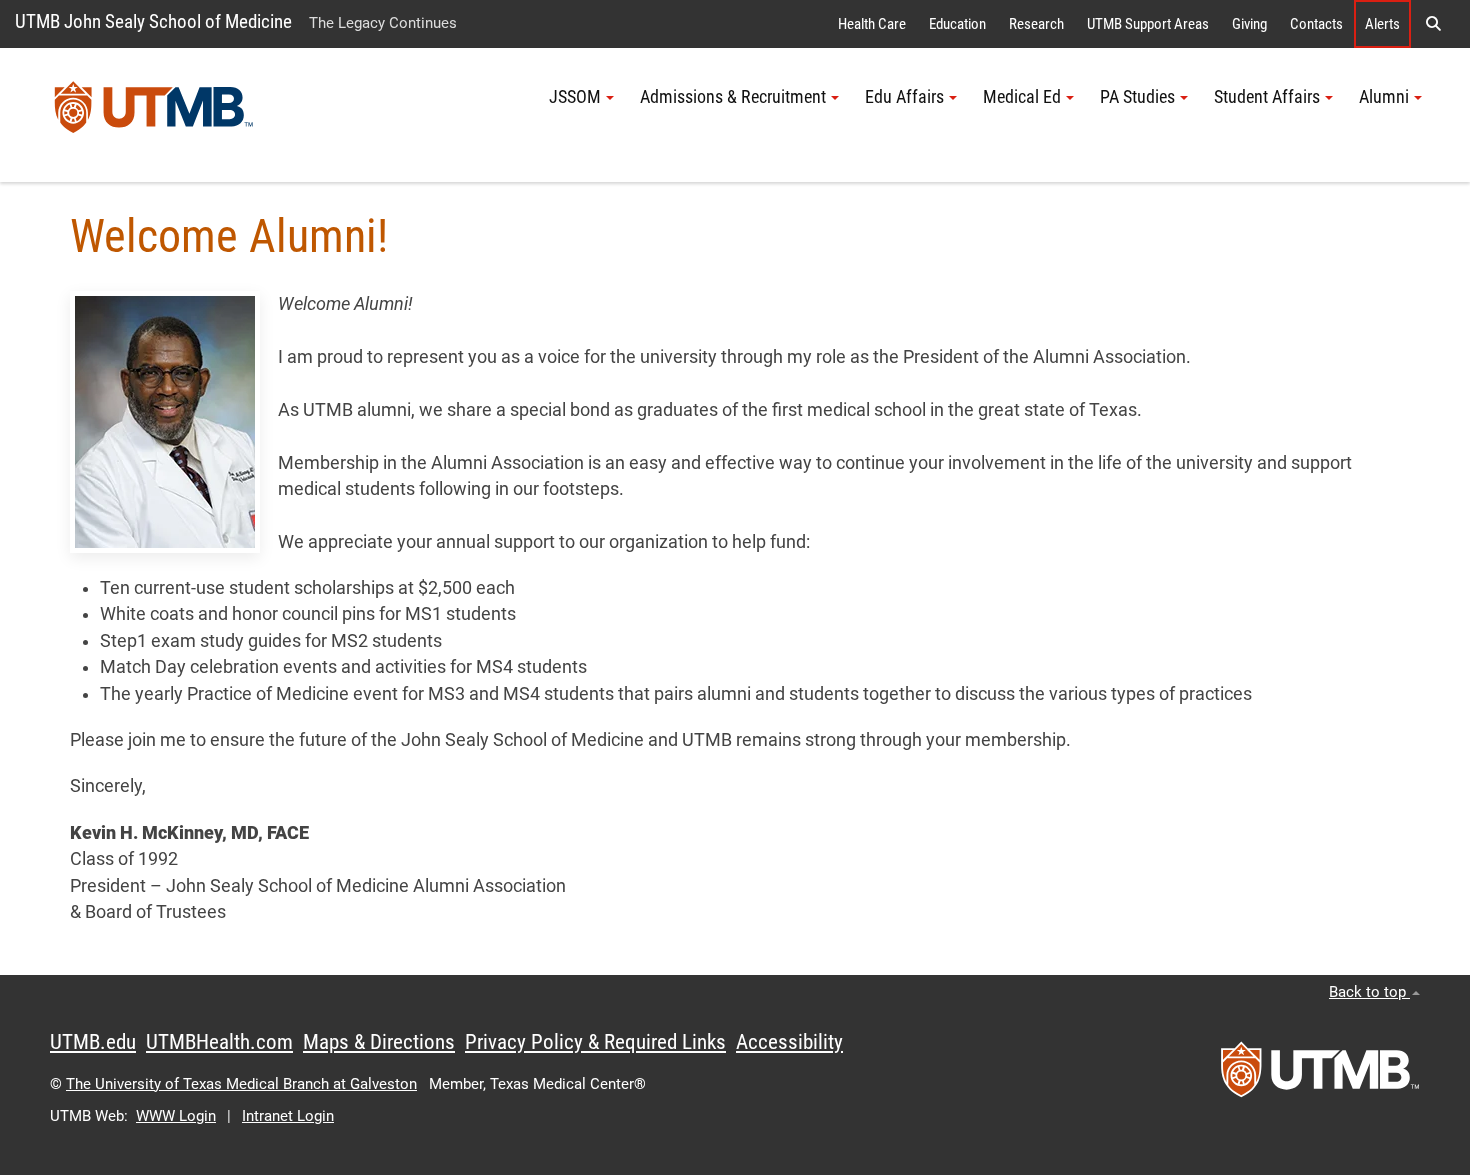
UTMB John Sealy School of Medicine (153, 21)
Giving (1249, 24)
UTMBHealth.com (219, 1042)
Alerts (1382, 24)
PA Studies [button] (1137, 97)
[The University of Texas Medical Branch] (154, 115)
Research (1036, 24)
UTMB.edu (93, 1042)
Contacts (1316, 24)
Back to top (1369, 992)
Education (957, 24)
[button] (1433, 24)
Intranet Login (288, 1116)
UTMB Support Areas (1148, 24)
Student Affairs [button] (1267, 97)
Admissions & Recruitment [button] (733, 97)
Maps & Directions (379, 1042)
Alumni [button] (1384, 97)
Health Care (872, 24)
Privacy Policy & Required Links (595, 1042)
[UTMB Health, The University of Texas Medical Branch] (1320, 1076)
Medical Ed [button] (1022, 97)
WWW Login (176, 1116)
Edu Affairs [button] (904, 97)
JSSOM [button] (575, 97)
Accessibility (789, 1042)
